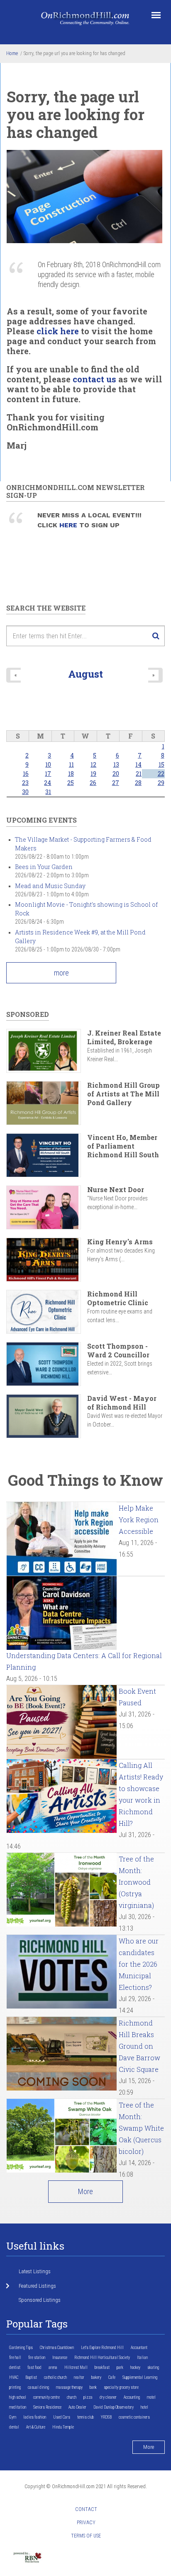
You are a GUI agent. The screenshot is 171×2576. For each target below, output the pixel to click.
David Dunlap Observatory (114, 2407)
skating (153, 2367)
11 (71, 764)
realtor (79, 2377)
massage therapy (69, 2387)
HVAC (14, 2377)
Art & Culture (36, 2427)
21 (139, 774)
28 (138, 783)
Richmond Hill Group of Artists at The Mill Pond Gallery (123, 1094)
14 (138, 764)
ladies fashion (35, 2417)
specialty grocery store (121, 2387)
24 (48, 783)
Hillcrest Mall (76, 2367)
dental (14, 2427)
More (85, 2191)
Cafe (112, 2377)
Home (12, 53)
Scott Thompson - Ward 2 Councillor (118, 1350)
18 (71, 774)
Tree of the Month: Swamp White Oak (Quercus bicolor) (141, 2128)
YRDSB (106, 2417)
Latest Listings (35, 2271)
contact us (94, 379)
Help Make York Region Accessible (139, 1520)
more (61, 973)
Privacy (86, 2523)
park (120, 2367)
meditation (18, 2407)
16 (26, 774)
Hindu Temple (63, 2427)
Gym (13, 2417)
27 (116, 783)
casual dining (38, 2387)
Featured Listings (37, 2286)
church (72, 2397)
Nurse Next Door (116, 1189)
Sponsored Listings (40, 2300)
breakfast (102, 2367)
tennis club (85, 2417)
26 (93, 783)
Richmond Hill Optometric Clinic (118, 1298)
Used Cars (62, 2417)
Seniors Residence (47, 2407)
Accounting (132, 2397)
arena (53, 2367)
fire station (37, 2358)
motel (151, 2397)
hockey (135, 2367)
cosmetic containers (134, 2417)
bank (93, 2387)
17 (48, 774)
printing (15, 2387)
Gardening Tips (21, 2348)
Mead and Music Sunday (50, 886)
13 (116, 764)
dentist (15, 2367)
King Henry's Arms (120, 1242)
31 (48, 792)
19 (93, 774)
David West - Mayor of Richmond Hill (122, 1403)
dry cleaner (108, 2397)
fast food (34, 2367)
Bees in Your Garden (44, 867)
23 (25, 783)
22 (161, 774)
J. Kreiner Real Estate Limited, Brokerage (124, 1037)
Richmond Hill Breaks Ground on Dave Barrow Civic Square (139, 2046)
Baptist (31, 2377)
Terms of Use (86, 2536)
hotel (144, 2407)
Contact (86, 2509)
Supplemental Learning (140, 2377)
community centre (46, 2397)
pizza (88, 2397)
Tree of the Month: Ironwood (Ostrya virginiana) (136, 1882)
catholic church (55, 2377)
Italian (142, 2358)
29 (161, 783)
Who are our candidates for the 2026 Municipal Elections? (139, 1964)
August (85, 674)
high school (18, 2397)
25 (71, 783)
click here (58, 331)
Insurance (60, 2358)
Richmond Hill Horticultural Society (102, 2358)
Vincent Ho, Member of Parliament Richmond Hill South (123, 1146)
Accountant (139, 2348)
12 (93, 764)
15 (161, 764)
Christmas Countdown (57, 2348)
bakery (96, 2377)
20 (116, 774)
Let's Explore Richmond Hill (102, 2348)
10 (48, 764)
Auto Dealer (77, 2407)
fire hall (15, 2358)
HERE (69, 525)
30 (25, 792)
